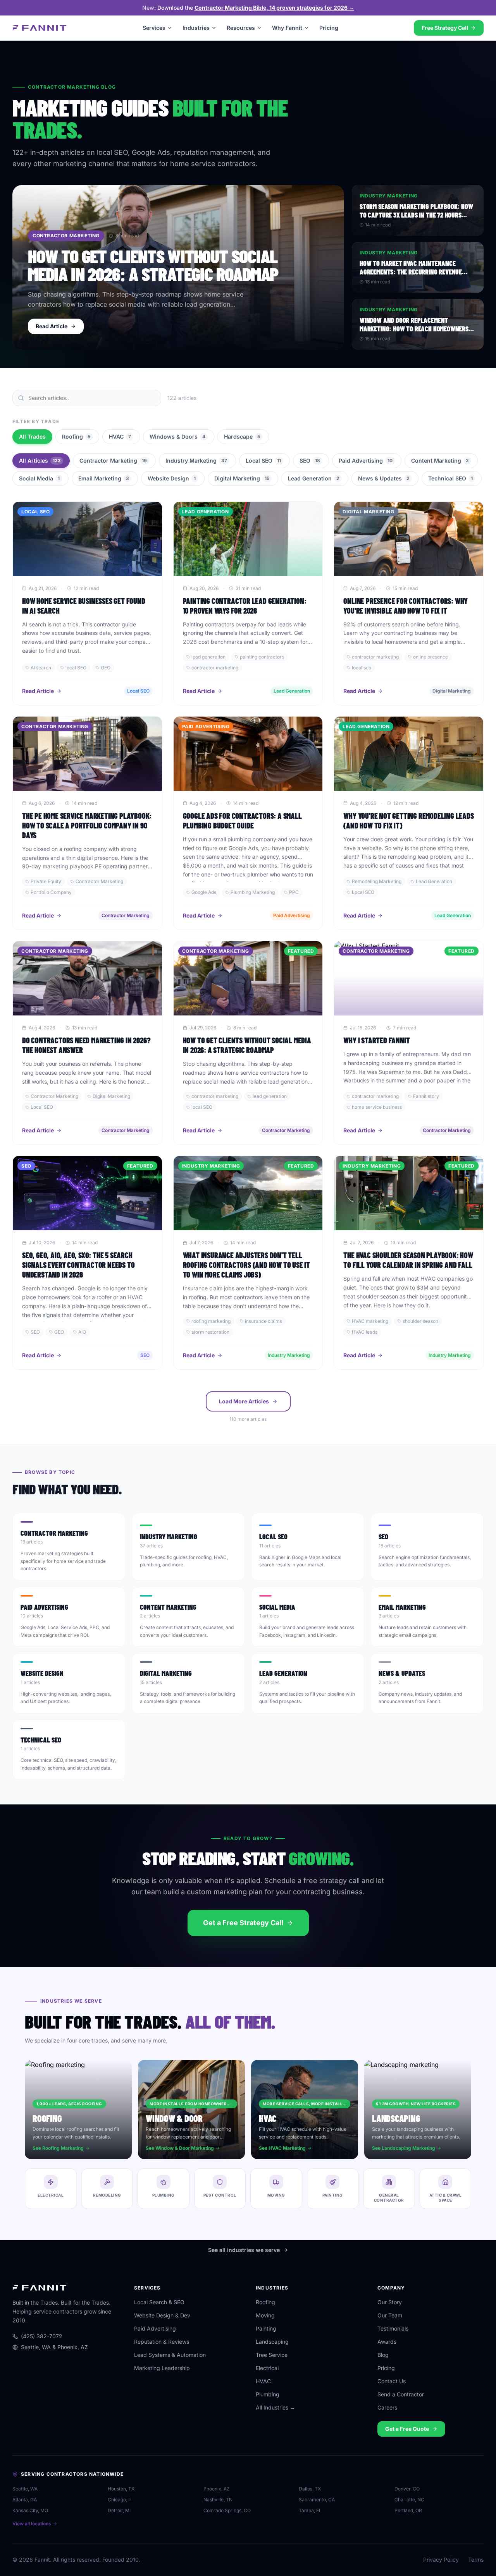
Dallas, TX (310, 2489)
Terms (476, 2560)
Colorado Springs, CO (227, 2510)
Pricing (329, 28)
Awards (387, 2342)
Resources (241, 28)
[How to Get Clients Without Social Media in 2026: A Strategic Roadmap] (178, 267)
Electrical (267, 2368)
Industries (196, 28)
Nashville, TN (218, 2500)
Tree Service (272, 2355)
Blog (383, 2355)
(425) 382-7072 (42, 2336)
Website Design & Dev (162, 2315)
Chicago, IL (120, 2500)
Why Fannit (287, 28)
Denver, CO (407, 2489)
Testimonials (393, 2328)
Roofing (76, 436)
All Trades (32, 436)
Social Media (39, 478)
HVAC (120, 436)
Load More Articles (244, 1401)
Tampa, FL (310, 2510)
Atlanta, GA (25, 2500)
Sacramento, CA (317, 2500)
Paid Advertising (366, 460)
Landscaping (272, 2342)
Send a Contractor (401, 2394)
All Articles (40, 460)
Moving (265, 2315)
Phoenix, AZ (217, 2489)
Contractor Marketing (113, 460)
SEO (310, 460)
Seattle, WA (25, 2489)
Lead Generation (314, 478)
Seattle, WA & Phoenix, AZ (54, 2347)
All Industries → (276, 2407)
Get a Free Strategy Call (243, 1923)
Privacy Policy (441, 2560)
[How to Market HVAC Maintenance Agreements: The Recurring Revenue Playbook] (418, 267)
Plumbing (268, 2394)
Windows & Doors (177, 436)
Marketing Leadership (162, 2368)
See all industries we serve (244, 2250)
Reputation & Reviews (162, 2342)
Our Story (390, 2302)
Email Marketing (104, 478)
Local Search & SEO (159, 2302)
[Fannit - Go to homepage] (40, 28)
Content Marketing (440, 460)
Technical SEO (450, 478)
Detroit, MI (119, 2510)
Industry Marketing (196, 460)
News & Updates (384, 478)
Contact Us (392, 2381)
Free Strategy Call (445, 28)
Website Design (172, 478)
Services (154, 28)
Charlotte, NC (409, 2500)
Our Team (390, 2315)
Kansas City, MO (30, 2510)
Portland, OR (408, 2510)
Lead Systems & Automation (170, 2355)
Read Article (38, 691)
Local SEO (263, 460)
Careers (387, 2407)
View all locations (32, 2524)
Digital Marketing (242, 478)
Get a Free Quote (407, 2429)
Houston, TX (121, 2489)
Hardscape (242, 436)
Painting (266, 2328)
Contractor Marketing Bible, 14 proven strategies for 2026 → (274, 8)
